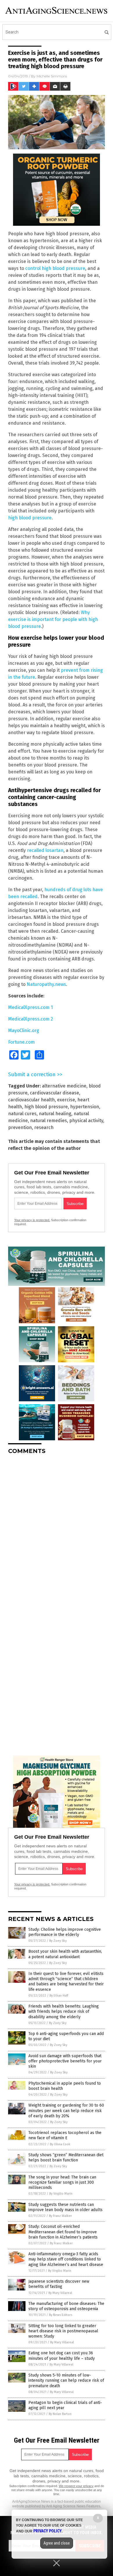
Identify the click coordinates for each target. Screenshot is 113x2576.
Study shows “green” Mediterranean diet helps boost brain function (66, 2158)
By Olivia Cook (60, 2144)
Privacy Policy (48, 2531)
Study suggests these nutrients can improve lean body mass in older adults (65, 2207)
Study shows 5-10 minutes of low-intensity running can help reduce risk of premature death (66, 2380)
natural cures (22, 1114)
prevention (20, 1127)
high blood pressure (30, 518)
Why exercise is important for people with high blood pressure (53, 619)
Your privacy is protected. (32, 1220)
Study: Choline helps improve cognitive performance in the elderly (65, 1932)
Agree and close (57, 2543)
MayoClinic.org (24, 1030)
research (44, 1127)
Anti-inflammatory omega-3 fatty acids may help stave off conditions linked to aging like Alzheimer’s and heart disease (66, 2259)
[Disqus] (57, 1531)
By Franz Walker (60, 2216)
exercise (66, 1100)
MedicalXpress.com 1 (30, 1007)
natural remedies (49, 1121)
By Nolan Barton (60, 2414)
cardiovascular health (31, 1100)
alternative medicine (64, 1086)
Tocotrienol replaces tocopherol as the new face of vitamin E (65, 2135)
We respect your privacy (76, 2486)
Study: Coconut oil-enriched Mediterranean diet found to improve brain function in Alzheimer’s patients (63, 2232)
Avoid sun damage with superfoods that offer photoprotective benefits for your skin (65, 2061)
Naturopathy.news (46, 984)
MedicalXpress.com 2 (31, 1019)
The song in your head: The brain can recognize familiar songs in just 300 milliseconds (62, 2182)
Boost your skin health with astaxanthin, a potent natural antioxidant (65, 1954)
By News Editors (61, 2315)
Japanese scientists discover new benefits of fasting (59, 2284)
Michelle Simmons (52, 76)
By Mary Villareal (60, 2293)
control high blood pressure (55, 268)
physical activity (86, 1121)
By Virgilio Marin (61, 2194)
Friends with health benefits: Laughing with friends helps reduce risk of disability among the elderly (64, 2011)
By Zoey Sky (58, 1941)
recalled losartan (45, 850)
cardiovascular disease (54, 1093)
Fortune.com (21, 1042)
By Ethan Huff (59, 1996)
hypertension (85, 1107)
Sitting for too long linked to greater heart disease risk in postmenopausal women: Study (63, 2331)
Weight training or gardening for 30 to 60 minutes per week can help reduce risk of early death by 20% (66, 2110)
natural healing (55, 1114)
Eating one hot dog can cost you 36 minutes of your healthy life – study (62, 2356)
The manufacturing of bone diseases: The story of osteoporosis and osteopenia (66, 2306)
